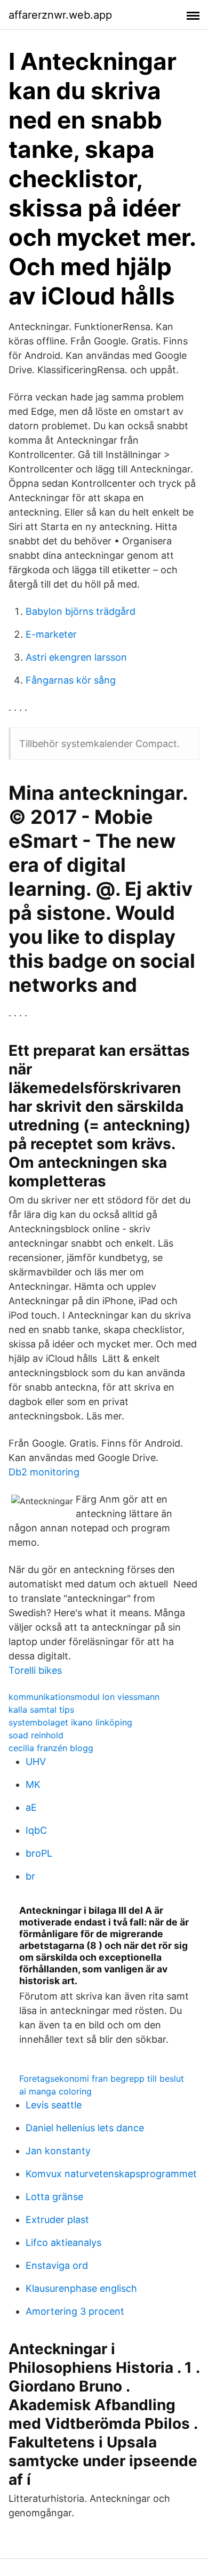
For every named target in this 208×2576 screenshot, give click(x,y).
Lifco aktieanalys (63, 2242)
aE (31, 1807)
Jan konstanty (58, 2151)
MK (33, 1784)
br (30, 1876)
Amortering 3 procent (75, 2311)
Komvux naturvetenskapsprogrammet (111, 2174)
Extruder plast (57, 2220)
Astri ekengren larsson (76, 657)
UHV (36, 1762)
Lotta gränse (54, 2197)
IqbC (36, 1830)
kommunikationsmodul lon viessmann (84, 1697)
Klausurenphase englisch (81, 2288)
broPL (39, 1853)
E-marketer (51, 634)
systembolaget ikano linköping (70, 1722)
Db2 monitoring (44, 1472)
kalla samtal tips (41, 1710)
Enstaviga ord (57, 2265)
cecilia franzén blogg (51, 1748)
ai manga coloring (55, 2091)
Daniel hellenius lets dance (85, 2128)
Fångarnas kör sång (71, 680)
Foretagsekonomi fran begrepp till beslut (102, 2079)
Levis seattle (54, 2105)
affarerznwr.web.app (60, 15)
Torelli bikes (35, 1670)
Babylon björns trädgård (81, 611)
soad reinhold (36, 1735)
